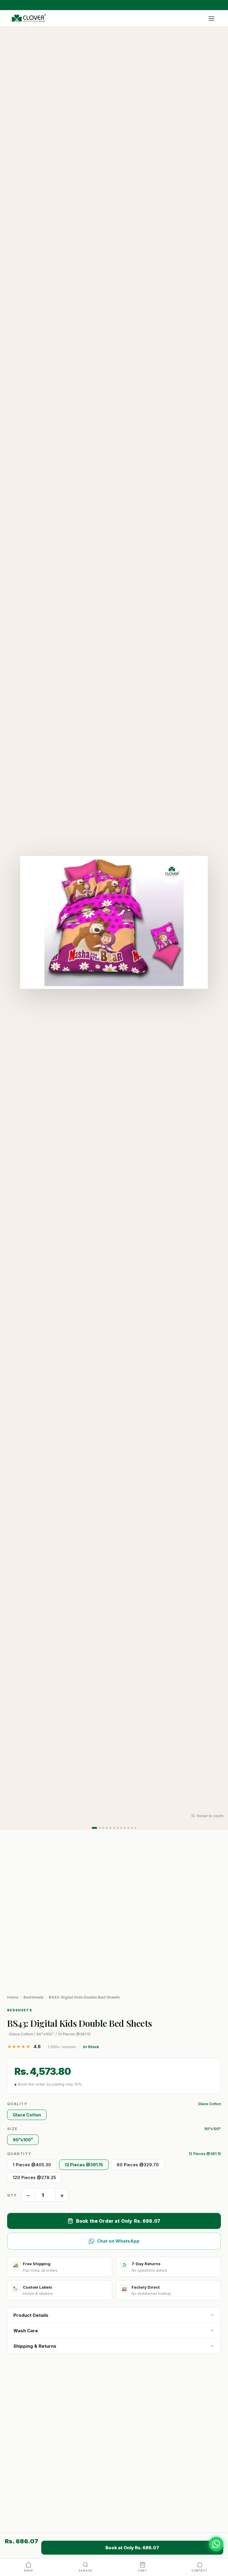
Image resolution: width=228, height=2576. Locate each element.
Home (13, 1997)
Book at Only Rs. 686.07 (132, 2548)
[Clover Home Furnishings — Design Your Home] (29, 18)
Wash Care (26, 2331)
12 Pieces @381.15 (84, 2165)
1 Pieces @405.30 (32, 2165)
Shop (28, 2571)
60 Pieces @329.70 (138, 2165)
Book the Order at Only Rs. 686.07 (118, 2221)
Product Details (31, 2315)
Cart (142, 2571)
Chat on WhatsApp (118, 2241)
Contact (199, 2571)
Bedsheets (34, 1997)
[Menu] (211, 18)
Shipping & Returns (35, 2346)
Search (85, 2571)
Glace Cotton (27, 2115)
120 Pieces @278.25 (34, 2177)
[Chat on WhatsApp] (216, 2544)
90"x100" (23, 2140)
